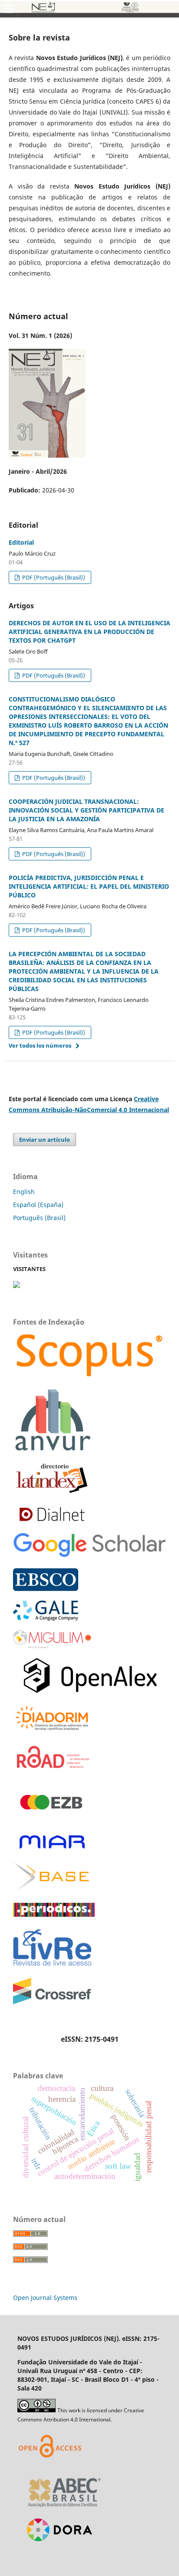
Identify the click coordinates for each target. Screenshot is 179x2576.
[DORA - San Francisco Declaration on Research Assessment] (56, 2552)
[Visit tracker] (17, 1286)
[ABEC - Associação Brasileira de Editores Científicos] (65, 2510)
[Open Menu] (9, 9)
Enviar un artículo (45, 1140)
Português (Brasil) (39, 1218)
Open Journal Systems (45, 2298)
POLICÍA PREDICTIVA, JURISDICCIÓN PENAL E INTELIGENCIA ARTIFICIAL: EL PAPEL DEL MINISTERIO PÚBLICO (89, 886)
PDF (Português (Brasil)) (53, 577)
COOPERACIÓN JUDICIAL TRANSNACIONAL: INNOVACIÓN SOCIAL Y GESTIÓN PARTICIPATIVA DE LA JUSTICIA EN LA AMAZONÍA (86, 810)
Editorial (21, 542)
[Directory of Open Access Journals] (52, 2468)
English (24, 1192)
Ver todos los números (40, 1045)
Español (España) (38, 1205)
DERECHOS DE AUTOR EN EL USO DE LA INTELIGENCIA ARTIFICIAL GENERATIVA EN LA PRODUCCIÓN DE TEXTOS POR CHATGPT (89, 632)
